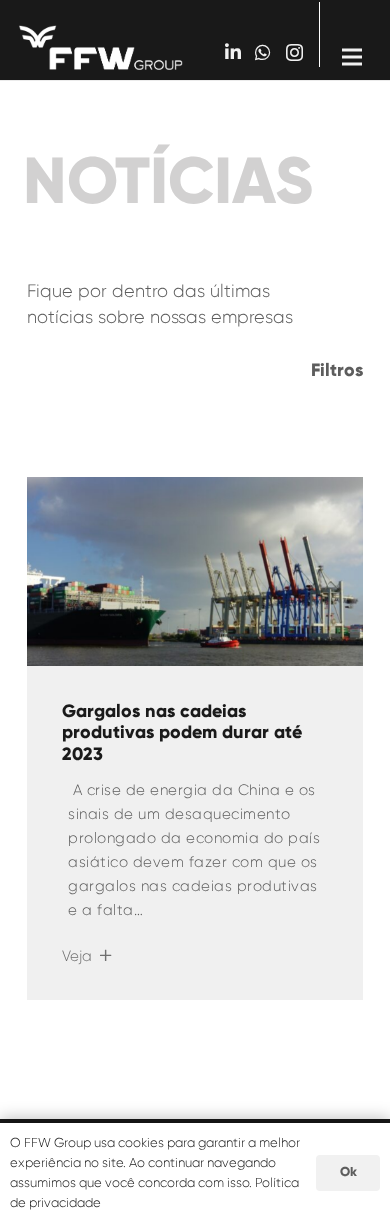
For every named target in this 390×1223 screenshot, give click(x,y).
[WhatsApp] (263, 52)
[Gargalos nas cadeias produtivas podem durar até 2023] (195, 571)
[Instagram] (294, 53)
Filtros (337, 370)
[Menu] (352, 40)
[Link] (100, 47)
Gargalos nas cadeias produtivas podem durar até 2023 (182, 732)
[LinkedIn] (233, 52)
